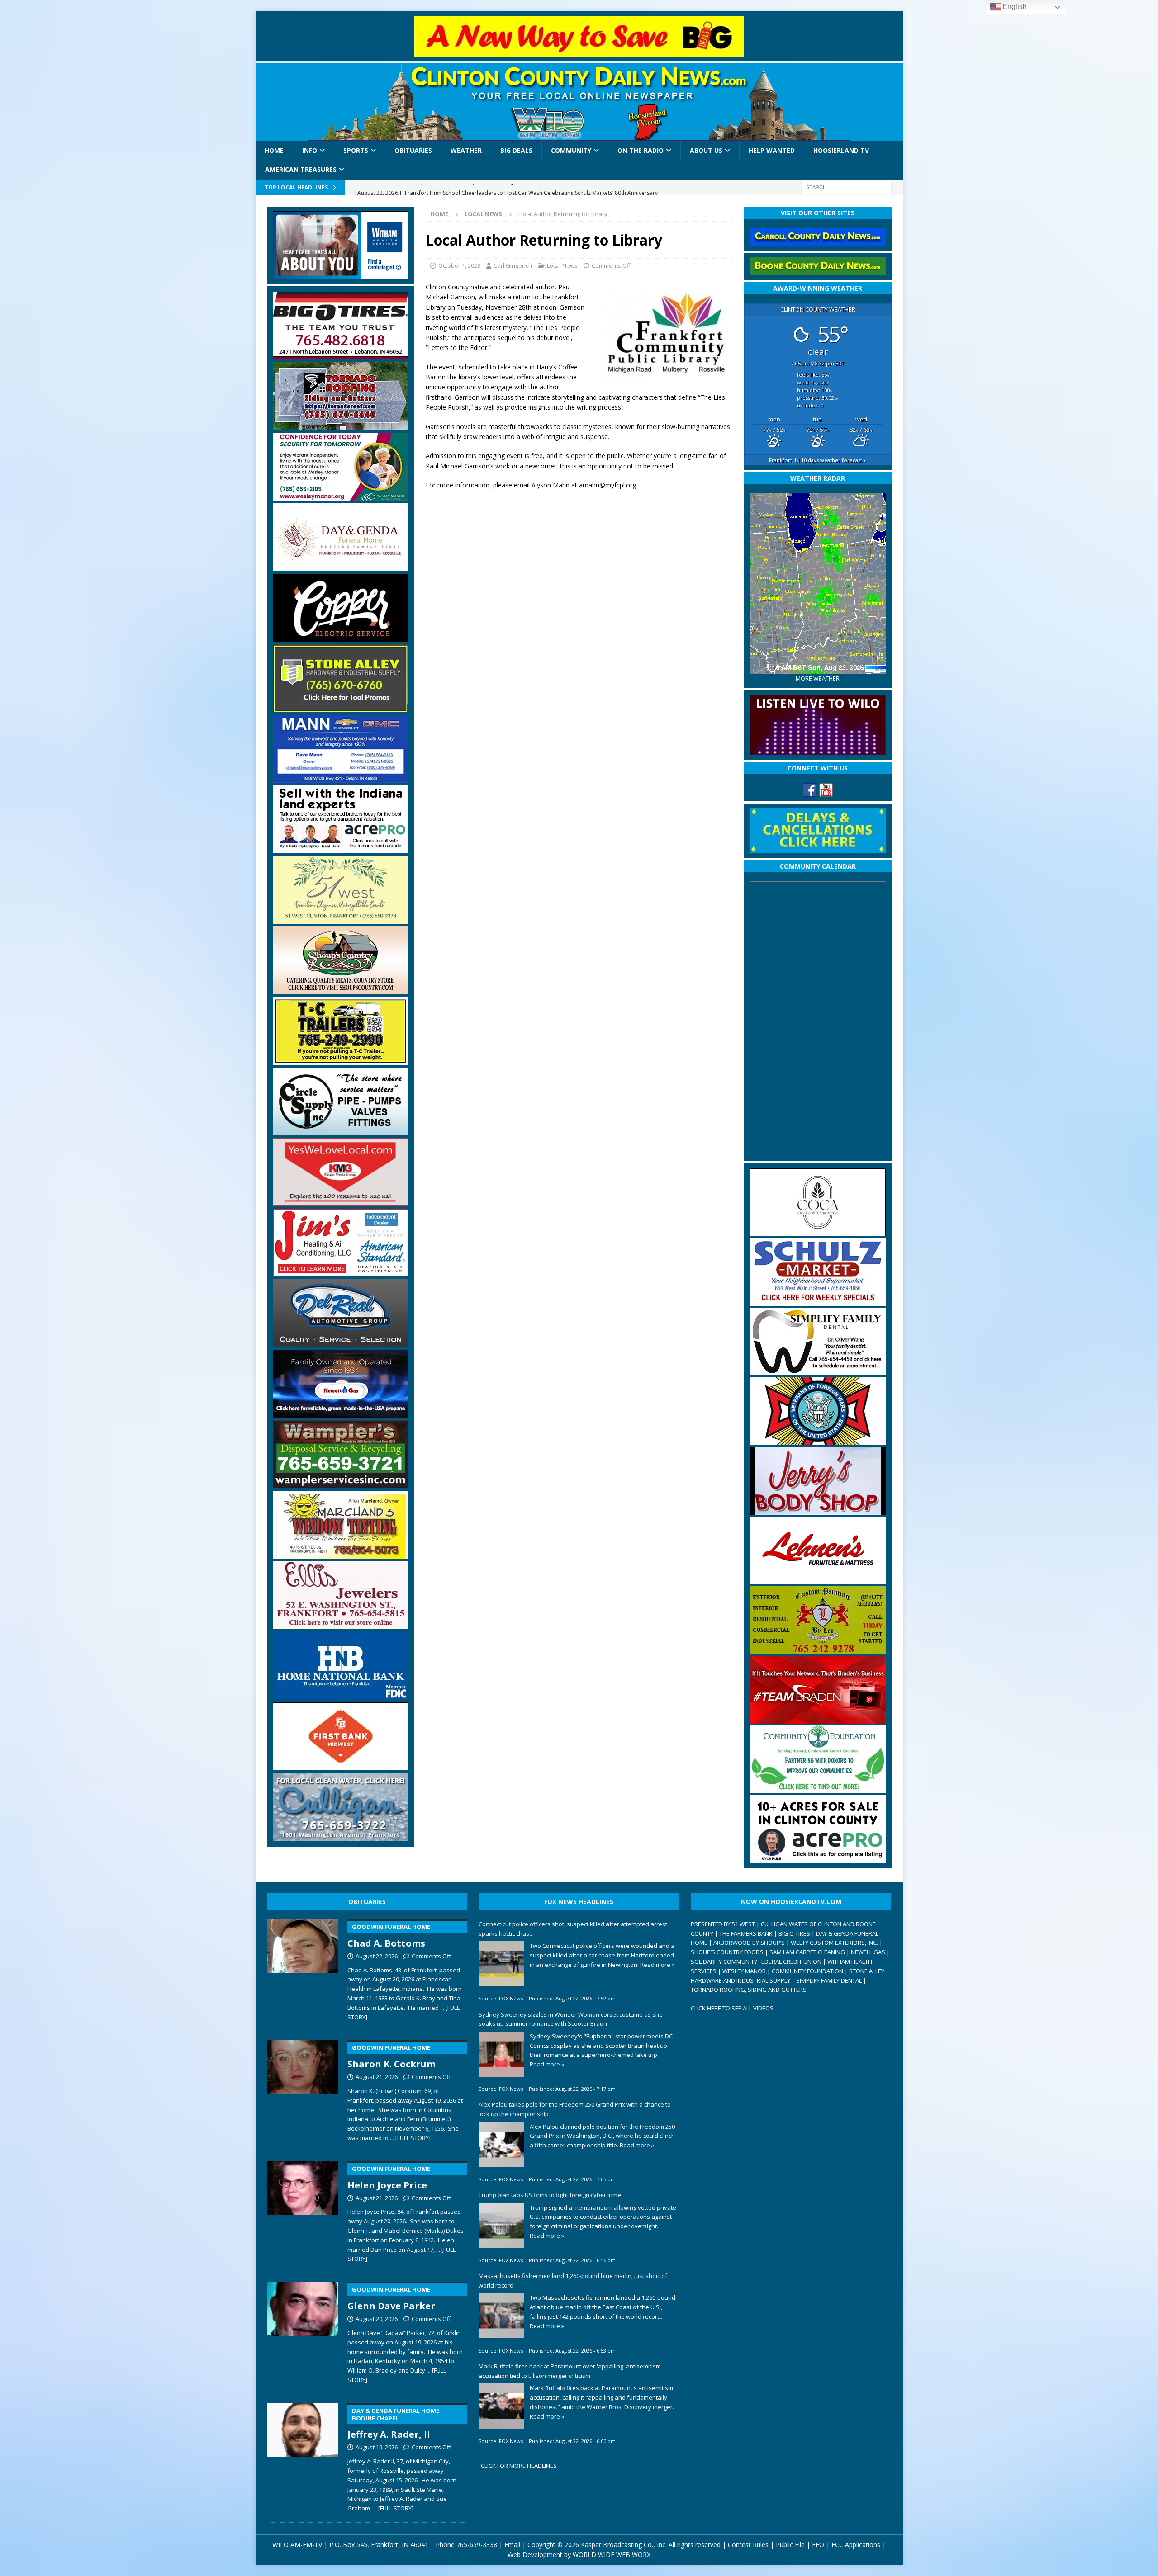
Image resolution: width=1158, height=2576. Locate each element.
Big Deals (516, 150)
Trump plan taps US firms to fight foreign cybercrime (550, 2195)
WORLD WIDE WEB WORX (612, 2555)
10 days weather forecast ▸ (818, 460)
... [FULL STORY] (410, 2138)
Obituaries (413, 150)
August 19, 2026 (377, 2447)
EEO (818, 2545)
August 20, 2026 (377, 2319)
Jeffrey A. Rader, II (396, 2424)
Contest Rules (748, 2545)
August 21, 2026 (377, 2077)
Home (274, 150)
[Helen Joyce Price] (303, 2210)
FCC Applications (856, 2545)
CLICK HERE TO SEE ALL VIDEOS (732, 2008)
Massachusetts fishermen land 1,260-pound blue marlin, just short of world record (573, 2281)
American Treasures (301, 169)
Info (310, 150)
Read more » (657, 1965)
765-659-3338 (477, 2545)
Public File (790, 2545)
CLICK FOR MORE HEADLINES (519, 2466)
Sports (356, 150)
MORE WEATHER (818, 678)
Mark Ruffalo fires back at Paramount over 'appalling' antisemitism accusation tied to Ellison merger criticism (570, 2371)
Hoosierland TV (841, 150)
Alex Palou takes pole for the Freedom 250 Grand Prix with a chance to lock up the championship (575, 2109)
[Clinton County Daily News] (579, 102)
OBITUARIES (367, 1902)
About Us (706, 150)
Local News (562, 265)
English (1014, 7)
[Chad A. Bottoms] (303, 1968)
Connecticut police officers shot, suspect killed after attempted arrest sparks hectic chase (573, 1929)
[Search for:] (846, 187)
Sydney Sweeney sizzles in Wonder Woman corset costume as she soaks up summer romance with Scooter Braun (571, 2019)
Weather (466, 150)
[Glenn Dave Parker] (303, 2331)
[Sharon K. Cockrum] (303, 2089)
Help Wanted (772, 150)
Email (512, 2545)
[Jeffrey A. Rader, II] (303, 2456)
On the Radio (641, 150)
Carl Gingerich (513, 265)
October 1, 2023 (459, 265)
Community (571, 150)
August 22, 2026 (377, 1956)
